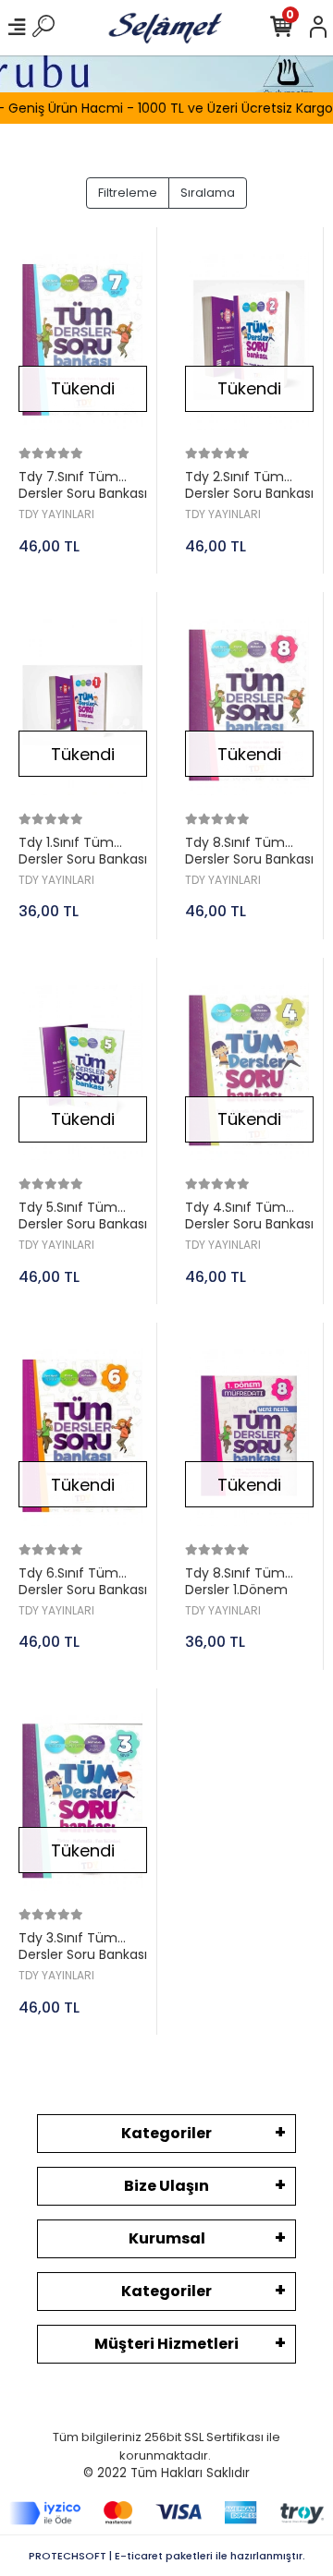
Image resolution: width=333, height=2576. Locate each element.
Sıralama (208, 193)
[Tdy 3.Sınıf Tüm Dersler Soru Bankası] (83, 1802)
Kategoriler (166, 2133)
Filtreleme (128, 193)
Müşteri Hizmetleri (166, 2344)
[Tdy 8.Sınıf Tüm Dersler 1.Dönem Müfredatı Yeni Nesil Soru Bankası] (249, 1436)
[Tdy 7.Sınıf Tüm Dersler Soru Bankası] (83, 340)
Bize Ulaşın (166, 2186)
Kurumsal (167, 2238)
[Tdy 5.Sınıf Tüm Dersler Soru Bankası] (83, 1071)
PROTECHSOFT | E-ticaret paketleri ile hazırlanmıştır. (167, 2556)
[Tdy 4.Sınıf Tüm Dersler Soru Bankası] (249, 1071)
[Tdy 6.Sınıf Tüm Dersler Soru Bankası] (83, 1436)
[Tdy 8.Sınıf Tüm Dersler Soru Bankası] (249, 705)
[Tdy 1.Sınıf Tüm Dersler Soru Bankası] (83, 705)
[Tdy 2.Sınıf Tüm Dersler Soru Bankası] (249, 340)
